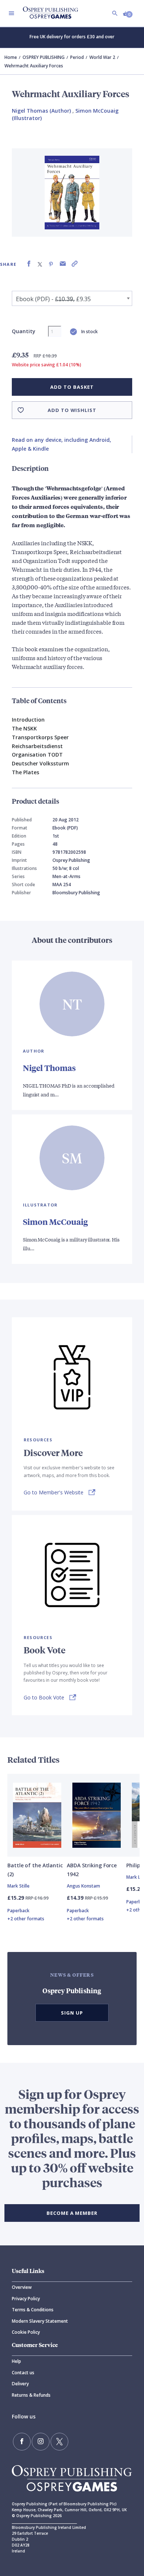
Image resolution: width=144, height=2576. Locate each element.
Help (16, 2361)
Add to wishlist (72, 410)
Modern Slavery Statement (40, 2321)
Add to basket (72, 387)
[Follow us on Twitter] (59, 2442)
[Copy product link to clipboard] (75, 264)
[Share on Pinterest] (51, 264)
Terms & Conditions (33, 2310)
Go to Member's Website (54, 1492)
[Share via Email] (63, 264)
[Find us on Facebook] (22, 2442)
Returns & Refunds (31, 2395)
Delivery (20, 2384)
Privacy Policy (26, 2299)
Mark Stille (18, 1886)
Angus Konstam (83, 1886)
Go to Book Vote (44, 1697)
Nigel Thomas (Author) (41, 111)
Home (11, 57)
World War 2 (102, 57)
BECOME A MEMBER (72, 2213)
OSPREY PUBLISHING (44, 57)
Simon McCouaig (55, 1222)
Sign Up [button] (72, 2013)
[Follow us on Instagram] (41, 2442)
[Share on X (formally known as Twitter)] (40, 264)
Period (77, 57)
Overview (22, 2287)
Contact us (23, 2373)
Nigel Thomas (49, 1068)
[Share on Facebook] (29, 264)
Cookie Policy (26, 2332)
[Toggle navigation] (11, 13)
